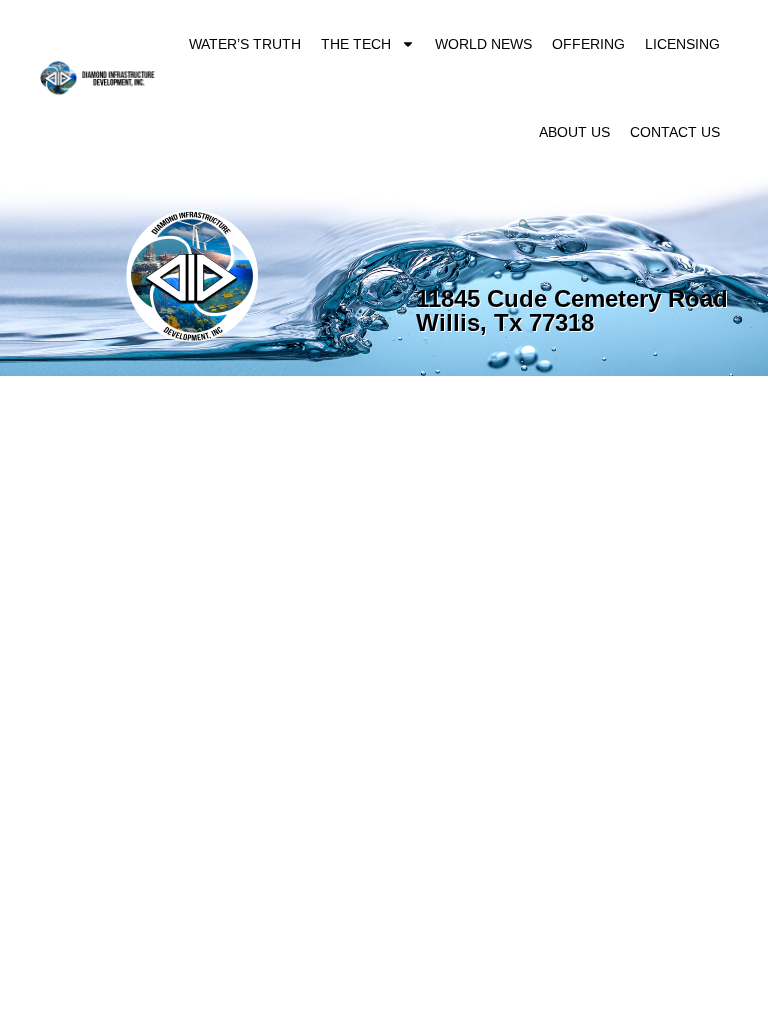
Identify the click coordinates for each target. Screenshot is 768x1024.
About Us (574, 132)
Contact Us (675, 132)
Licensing (682, 44)
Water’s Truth (245, 44)
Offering (588, 44)
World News (483, 44)
